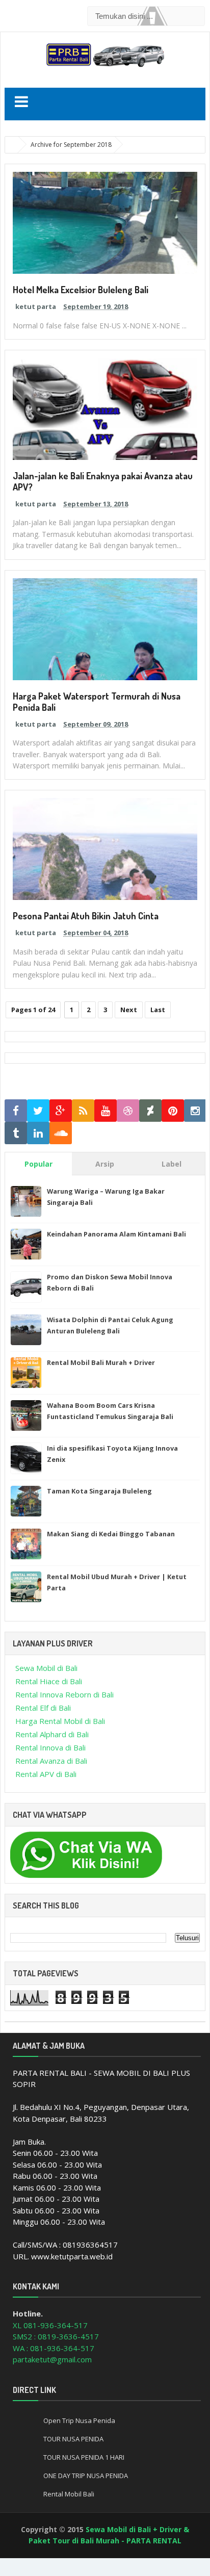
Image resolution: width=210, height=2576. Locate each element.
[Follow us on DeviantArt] (150, 1111)
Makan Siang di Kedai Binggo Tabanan (111, 1534)
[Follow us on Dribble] (128, 1111)
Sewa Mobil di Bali (46, 1668)
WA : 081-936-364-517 (54, 2348)
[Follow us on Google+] (61, 1111)
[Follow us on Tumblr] (16, 1133)
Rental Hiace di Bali (49, 1681)
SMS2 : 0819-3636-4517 (56, 2336)
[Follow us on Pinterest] (173, 1111)
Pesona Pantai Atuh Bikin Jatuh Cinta (86, 916)
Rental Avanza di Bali (51, 1761)
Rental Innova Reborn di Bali (64, 1694)
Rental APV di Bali (46, 1774)
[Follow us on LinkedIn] (38, 1133)
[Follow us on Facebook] (16, 1111)
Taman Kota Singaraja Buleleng (99, 1491)
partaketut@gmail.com (52, 2359)
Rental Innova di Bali (50, 1747)
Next (129, 1010)
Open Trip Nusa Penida (79, 2420)
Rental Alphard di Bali (52, 1734)
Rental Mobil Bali (69, 2494)
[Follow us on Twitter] (38, 1111)
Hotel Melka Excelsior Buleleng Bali (81, 290)
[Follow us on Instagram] (195, 1111)
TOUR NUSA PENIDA (73, 2439)
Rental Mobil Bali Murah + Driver (101, 1362)
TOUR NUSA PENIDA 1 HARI (84, 2457)
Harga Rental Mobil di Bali (60, 1721)
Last (158, 1010)
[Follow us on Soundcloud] (61, 1133)
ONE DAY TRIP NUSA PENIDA (86, 2476)
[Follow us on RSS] (83, 1111)
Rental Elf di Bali (43, 1708)
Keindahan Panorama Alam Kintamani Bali (116, 1234)
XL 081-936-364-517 (50, 2325)
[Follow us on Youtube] (106, 1111)
